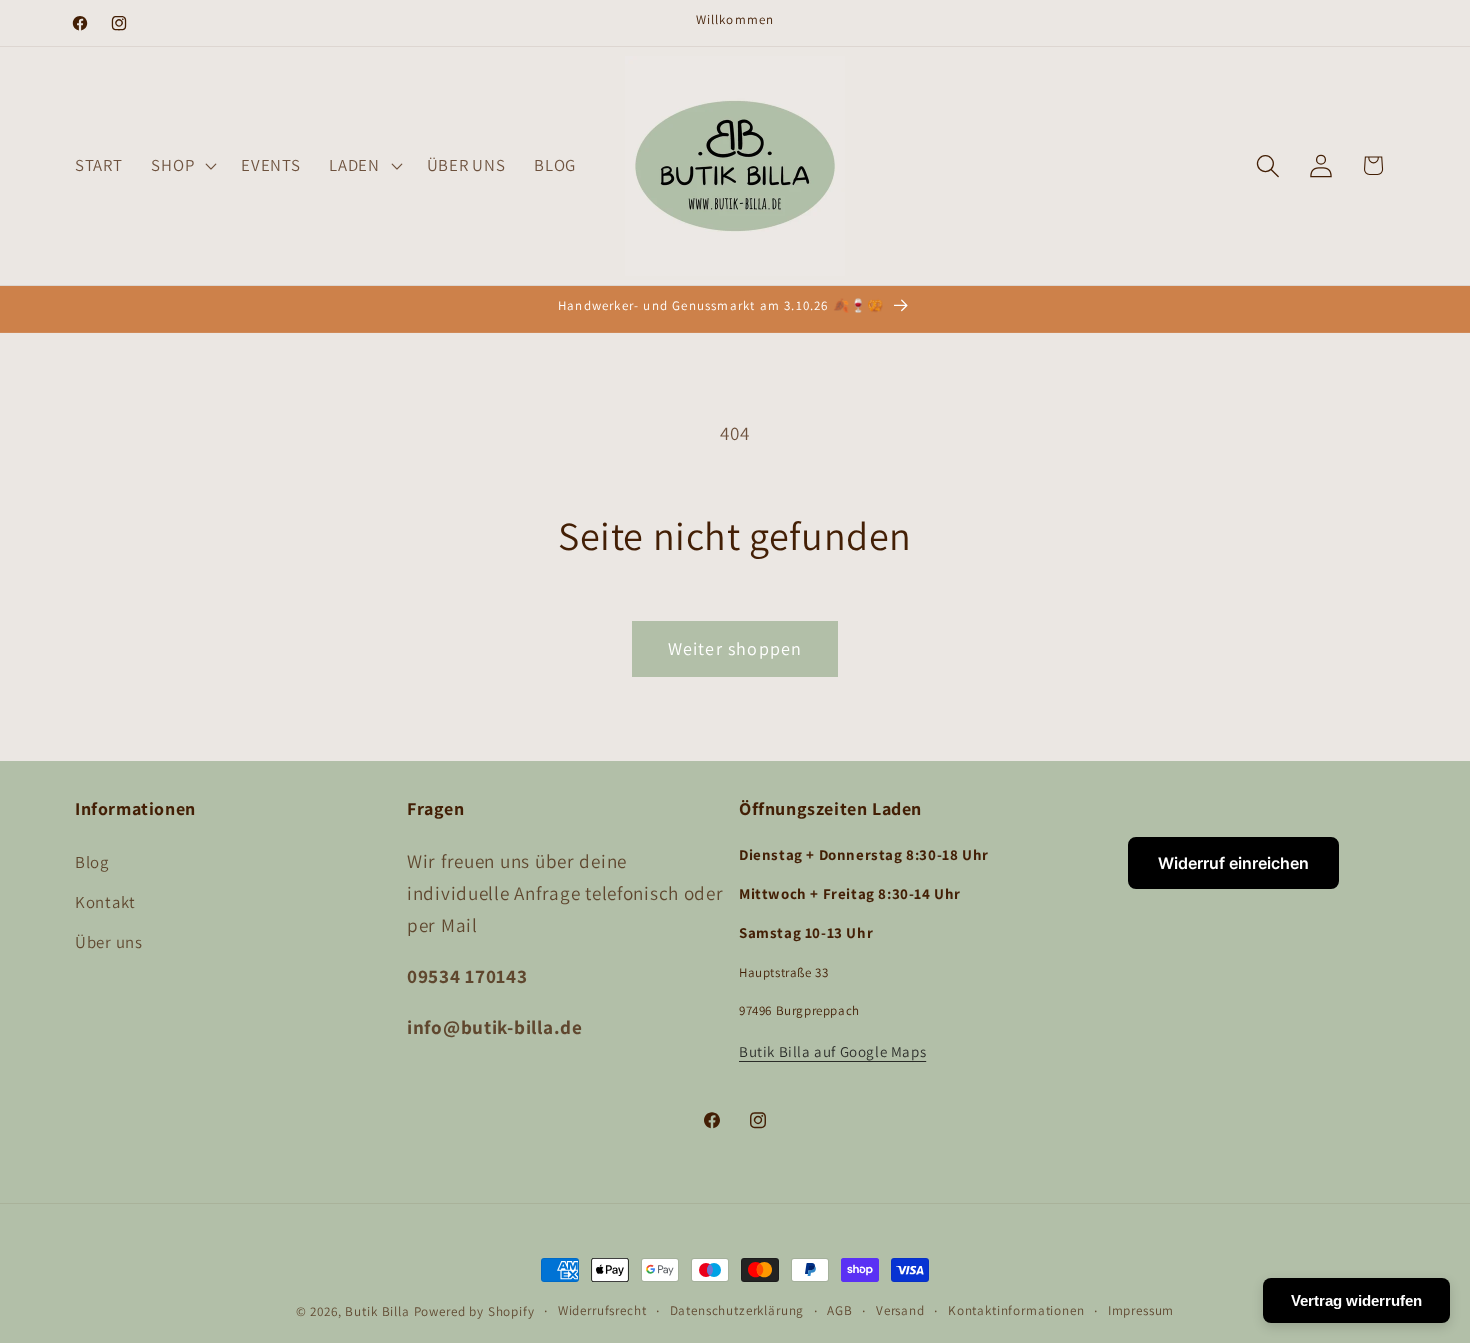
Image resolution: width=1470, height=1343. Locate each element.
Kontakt (105, 901)
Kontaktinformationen (1016, 1310)
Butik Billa (377, 1311)
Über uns (109, 941)
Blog (92, 861)
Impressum (1141, 1310)
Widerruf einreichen (1233, 863)
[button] (182, 166)
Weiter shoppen (735, 648)
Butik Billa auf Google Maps (832, 1050)
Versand (900, 1310)
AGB (840, 1310)
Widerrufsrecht (602, 1310)
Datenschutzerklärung (737, 1310)
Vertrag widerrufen (1356, 1300)
